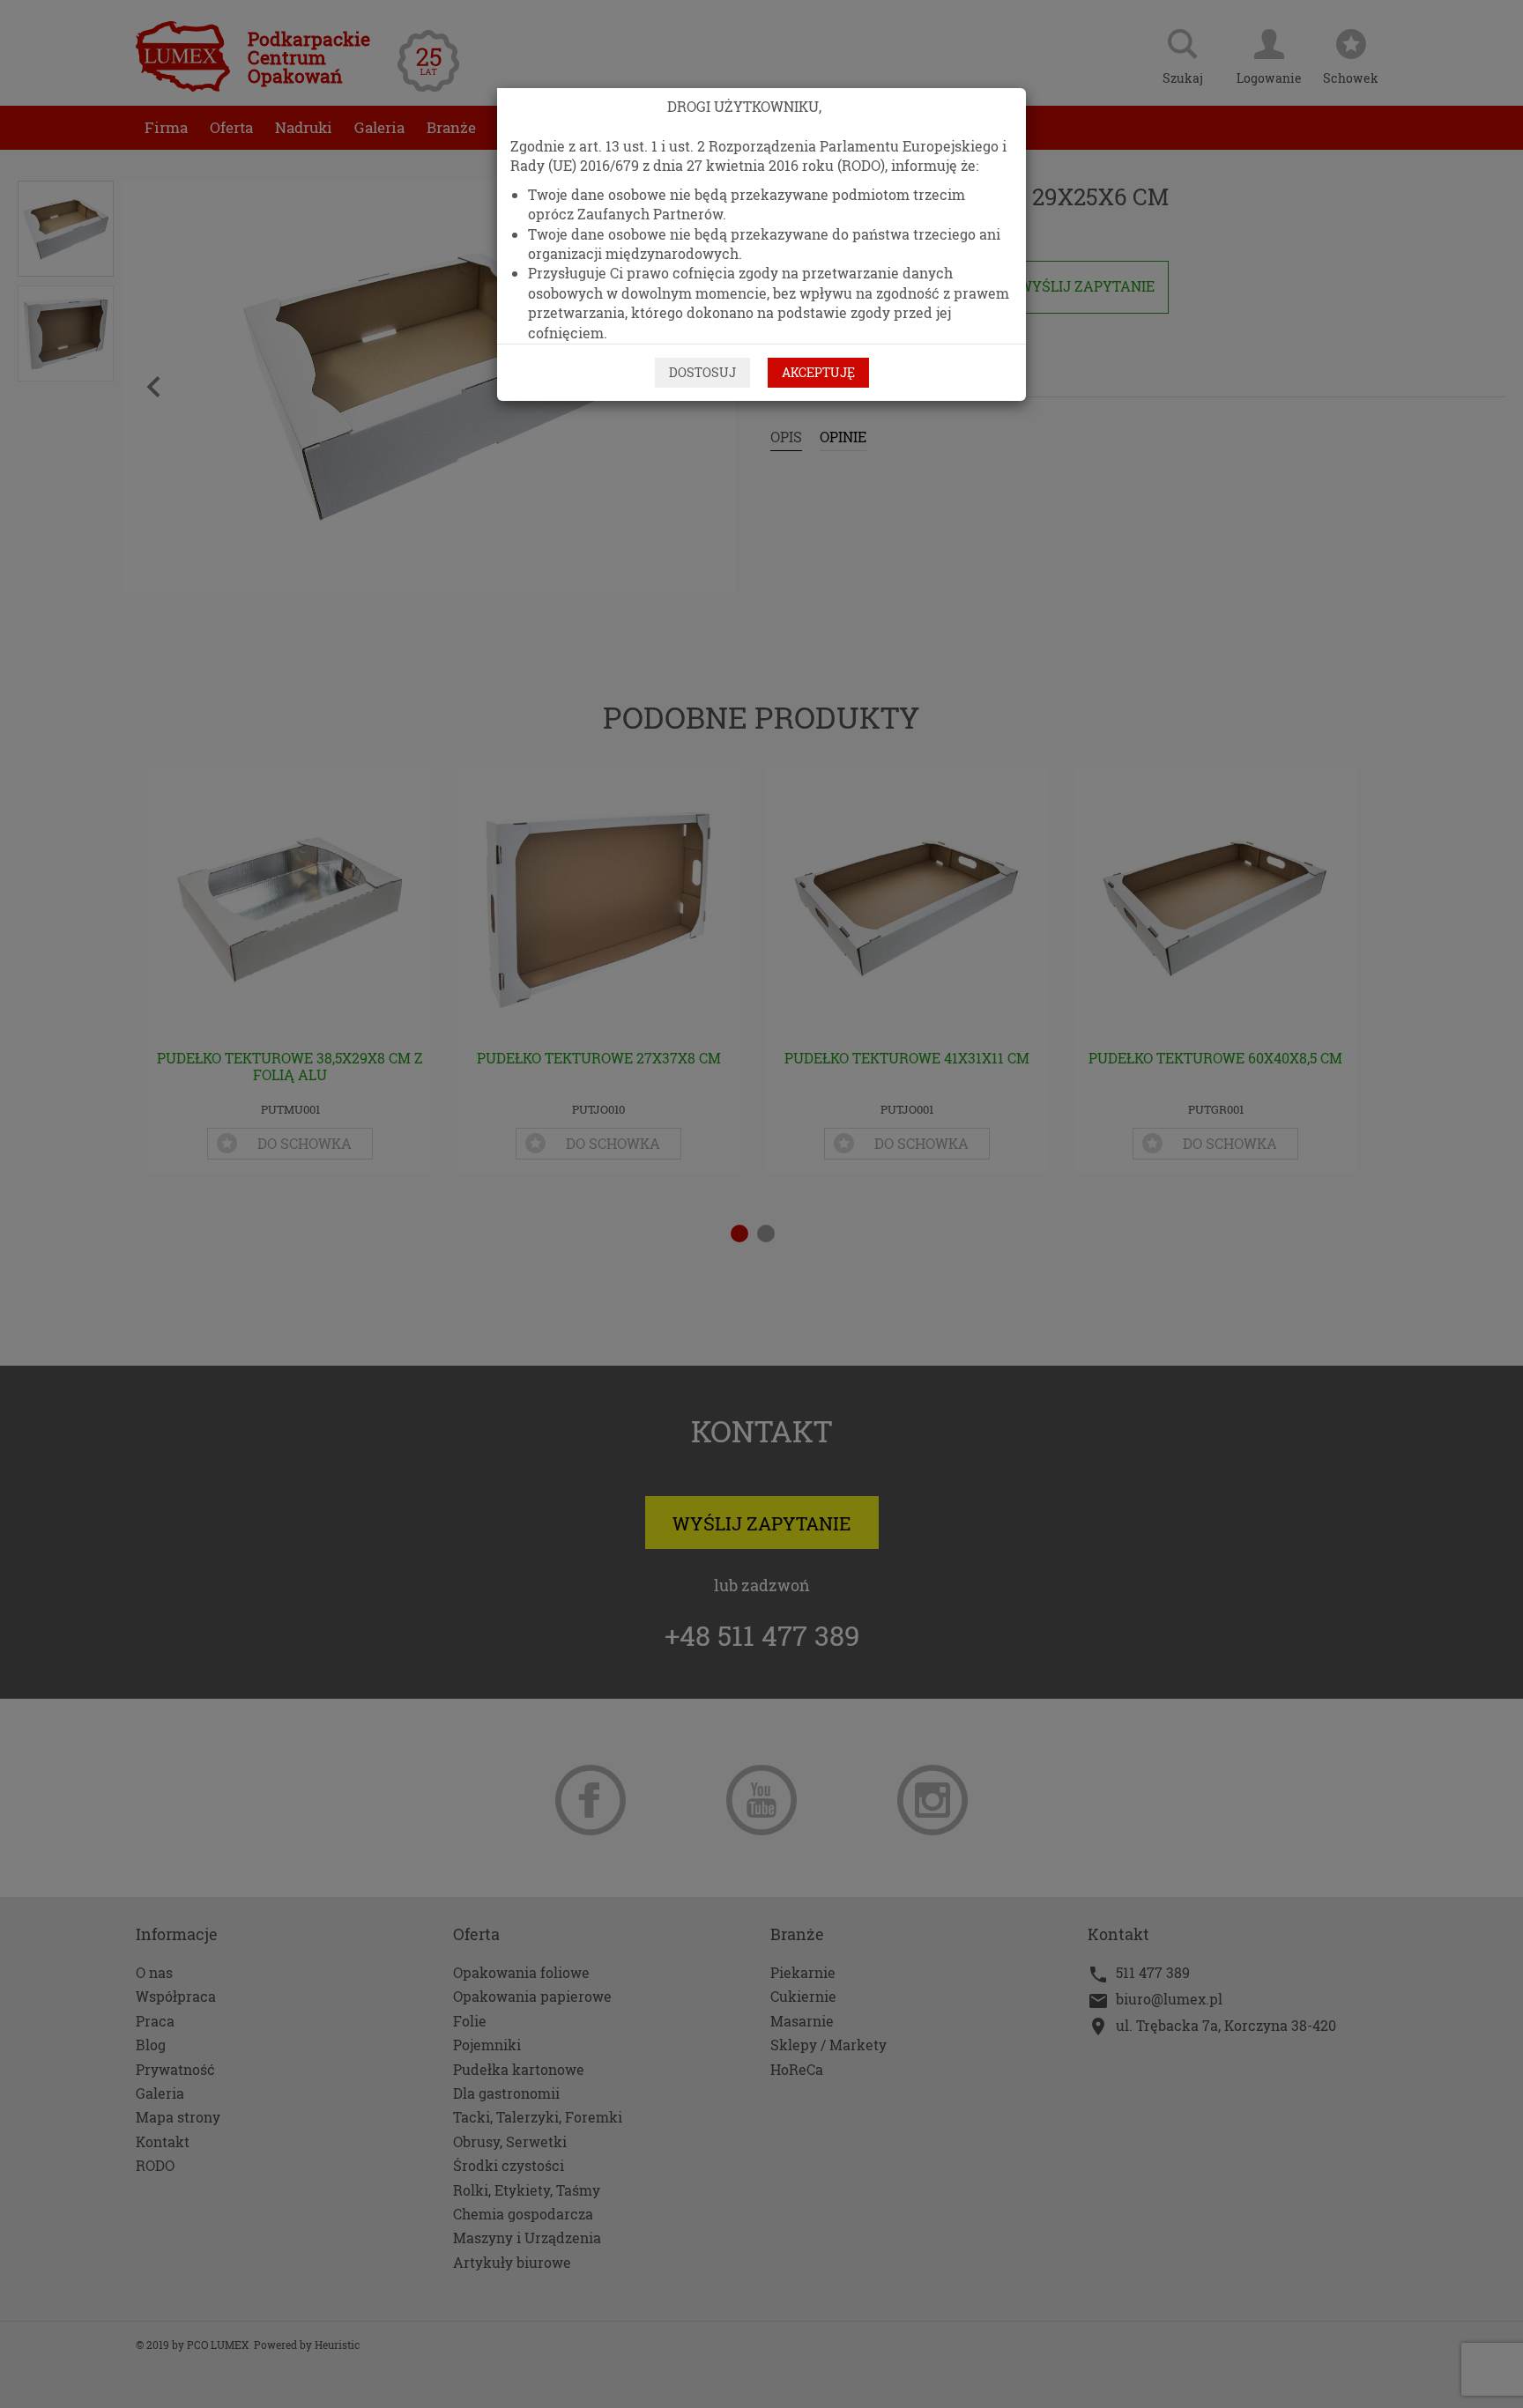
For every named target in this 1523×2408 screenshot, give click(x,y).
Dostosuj (702, 372)
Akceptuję (818, 372)
